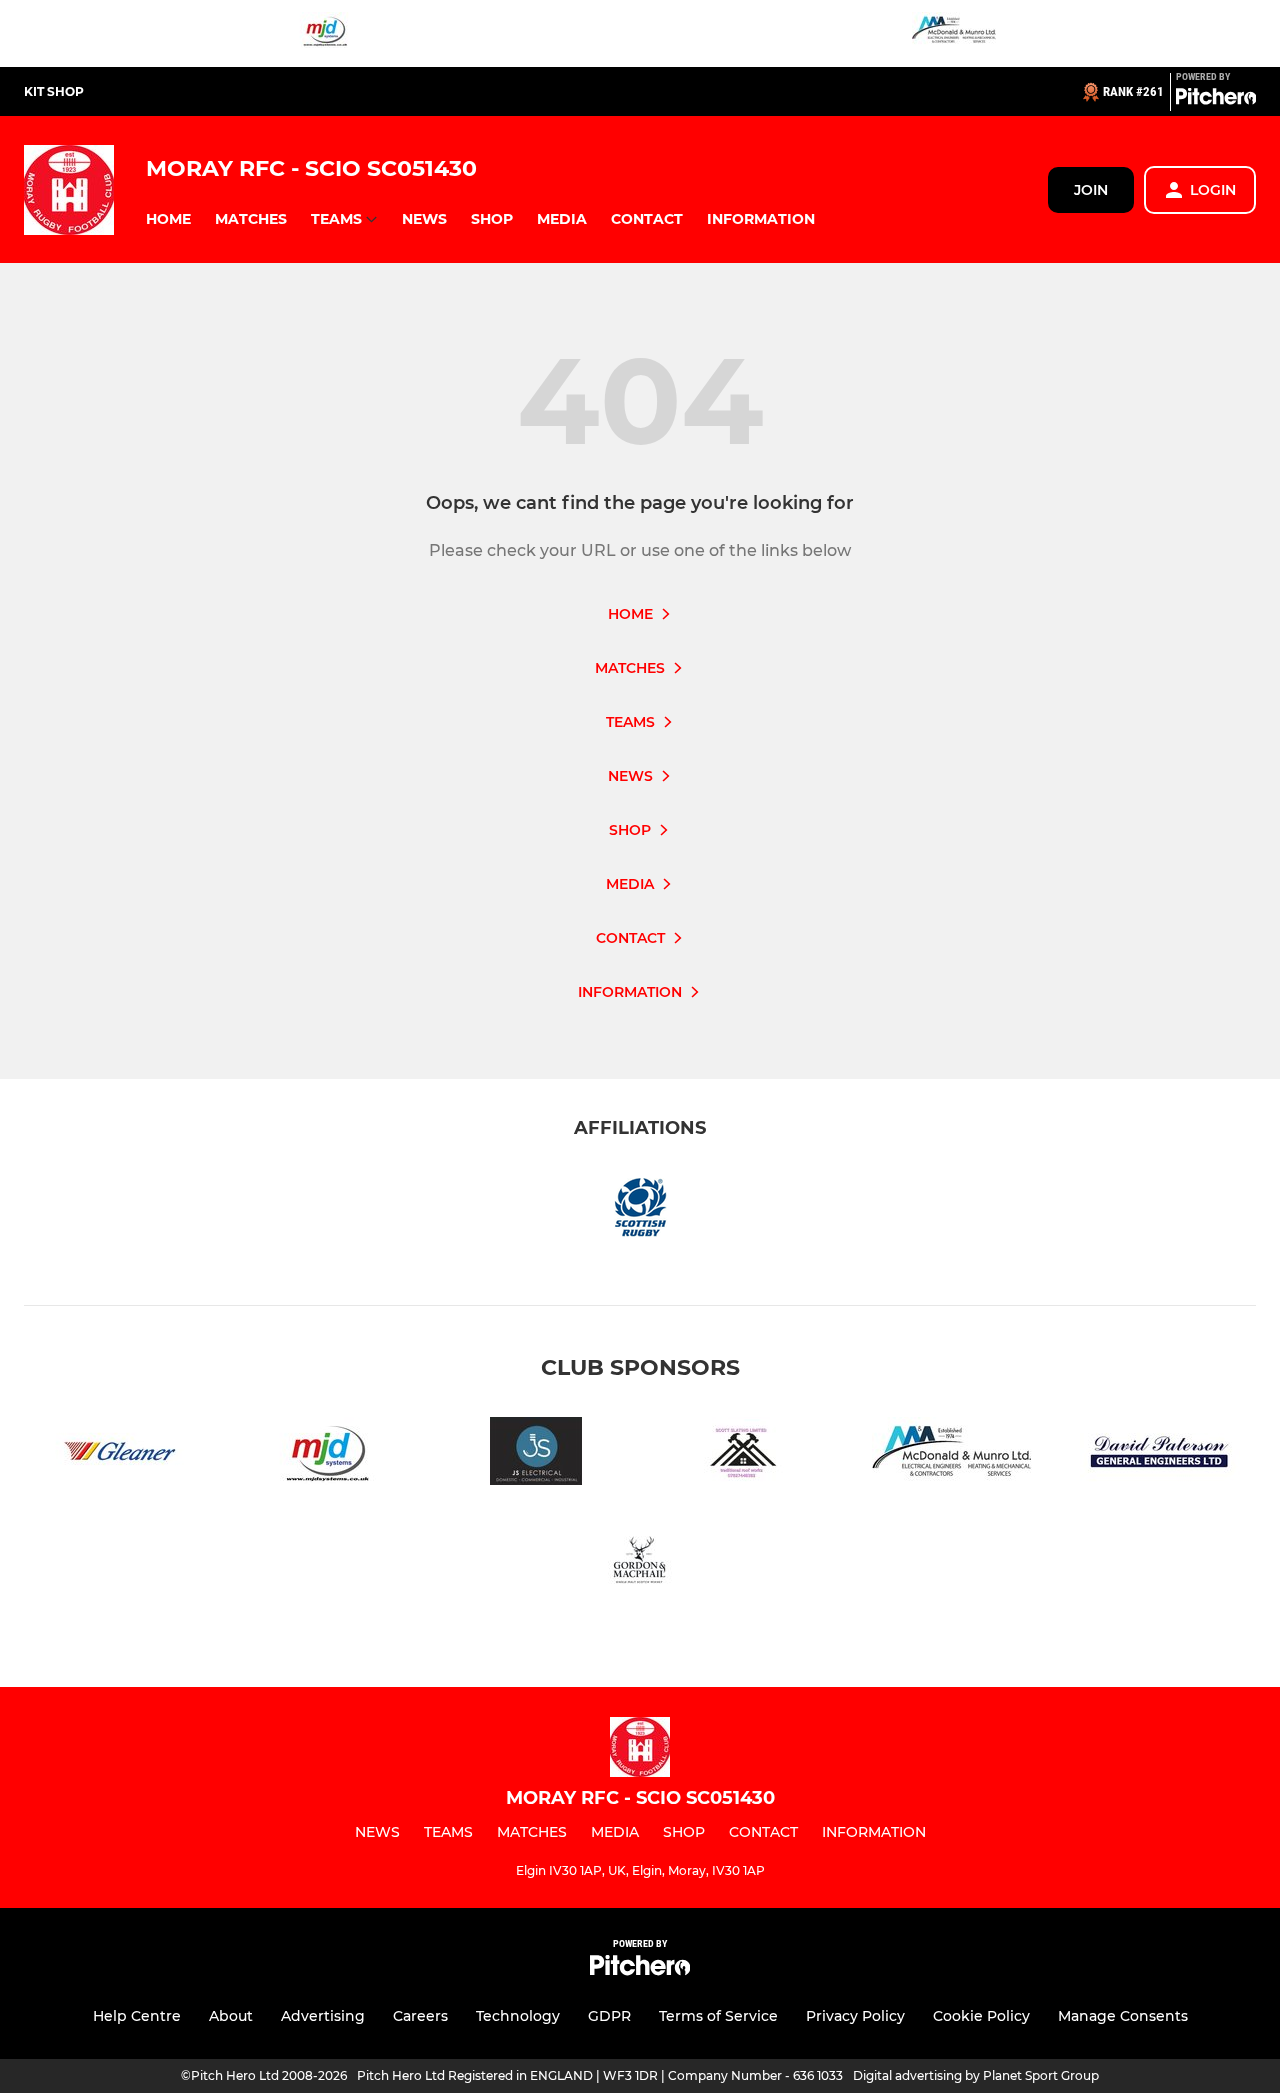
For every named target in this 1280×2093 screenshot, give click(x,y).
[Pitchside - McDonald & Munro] (954, 33)
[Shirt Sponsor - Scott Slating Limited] (744, 1454)
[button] (168, 219)
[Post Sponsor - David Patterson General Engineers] (1160, 1454)
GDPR (609, 2016)
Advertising (323, 2016)
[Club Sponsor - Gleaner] (120, 1454)
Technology (518, 2016)
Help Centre (137, 2016)
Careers (420, 2016)
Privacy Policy (855, 2016)
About (231, 2016)
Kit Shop (54, 91)
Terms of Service (718, 2016)
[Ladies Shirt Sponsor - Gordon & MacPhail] (640, 1565)
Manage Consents (1123, 2016)
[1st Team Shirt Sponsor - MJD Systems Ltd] (326, 33)
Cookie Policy (981, 2016)
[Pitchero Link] (1216, 100)
